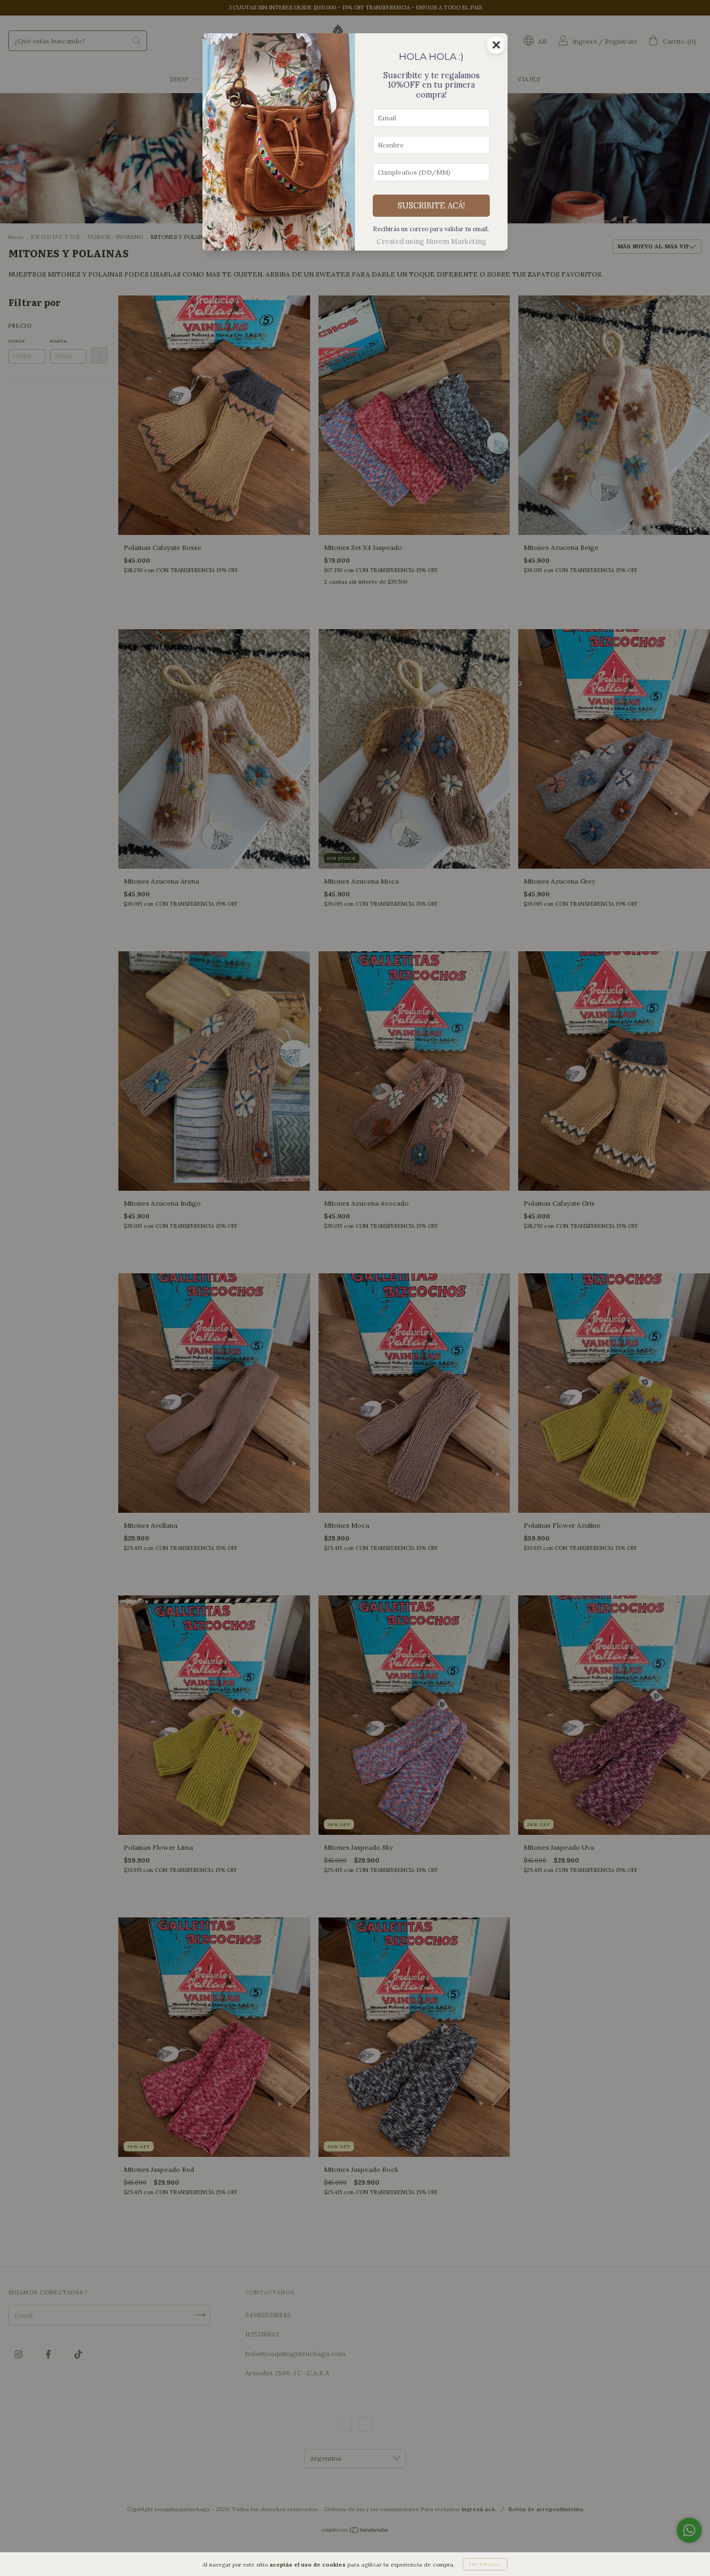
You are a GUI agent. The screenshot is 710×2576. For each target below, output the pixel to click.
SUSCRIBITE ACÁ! (431, 206)
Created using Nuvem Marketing (432, 241)
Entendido (485, 2564)
